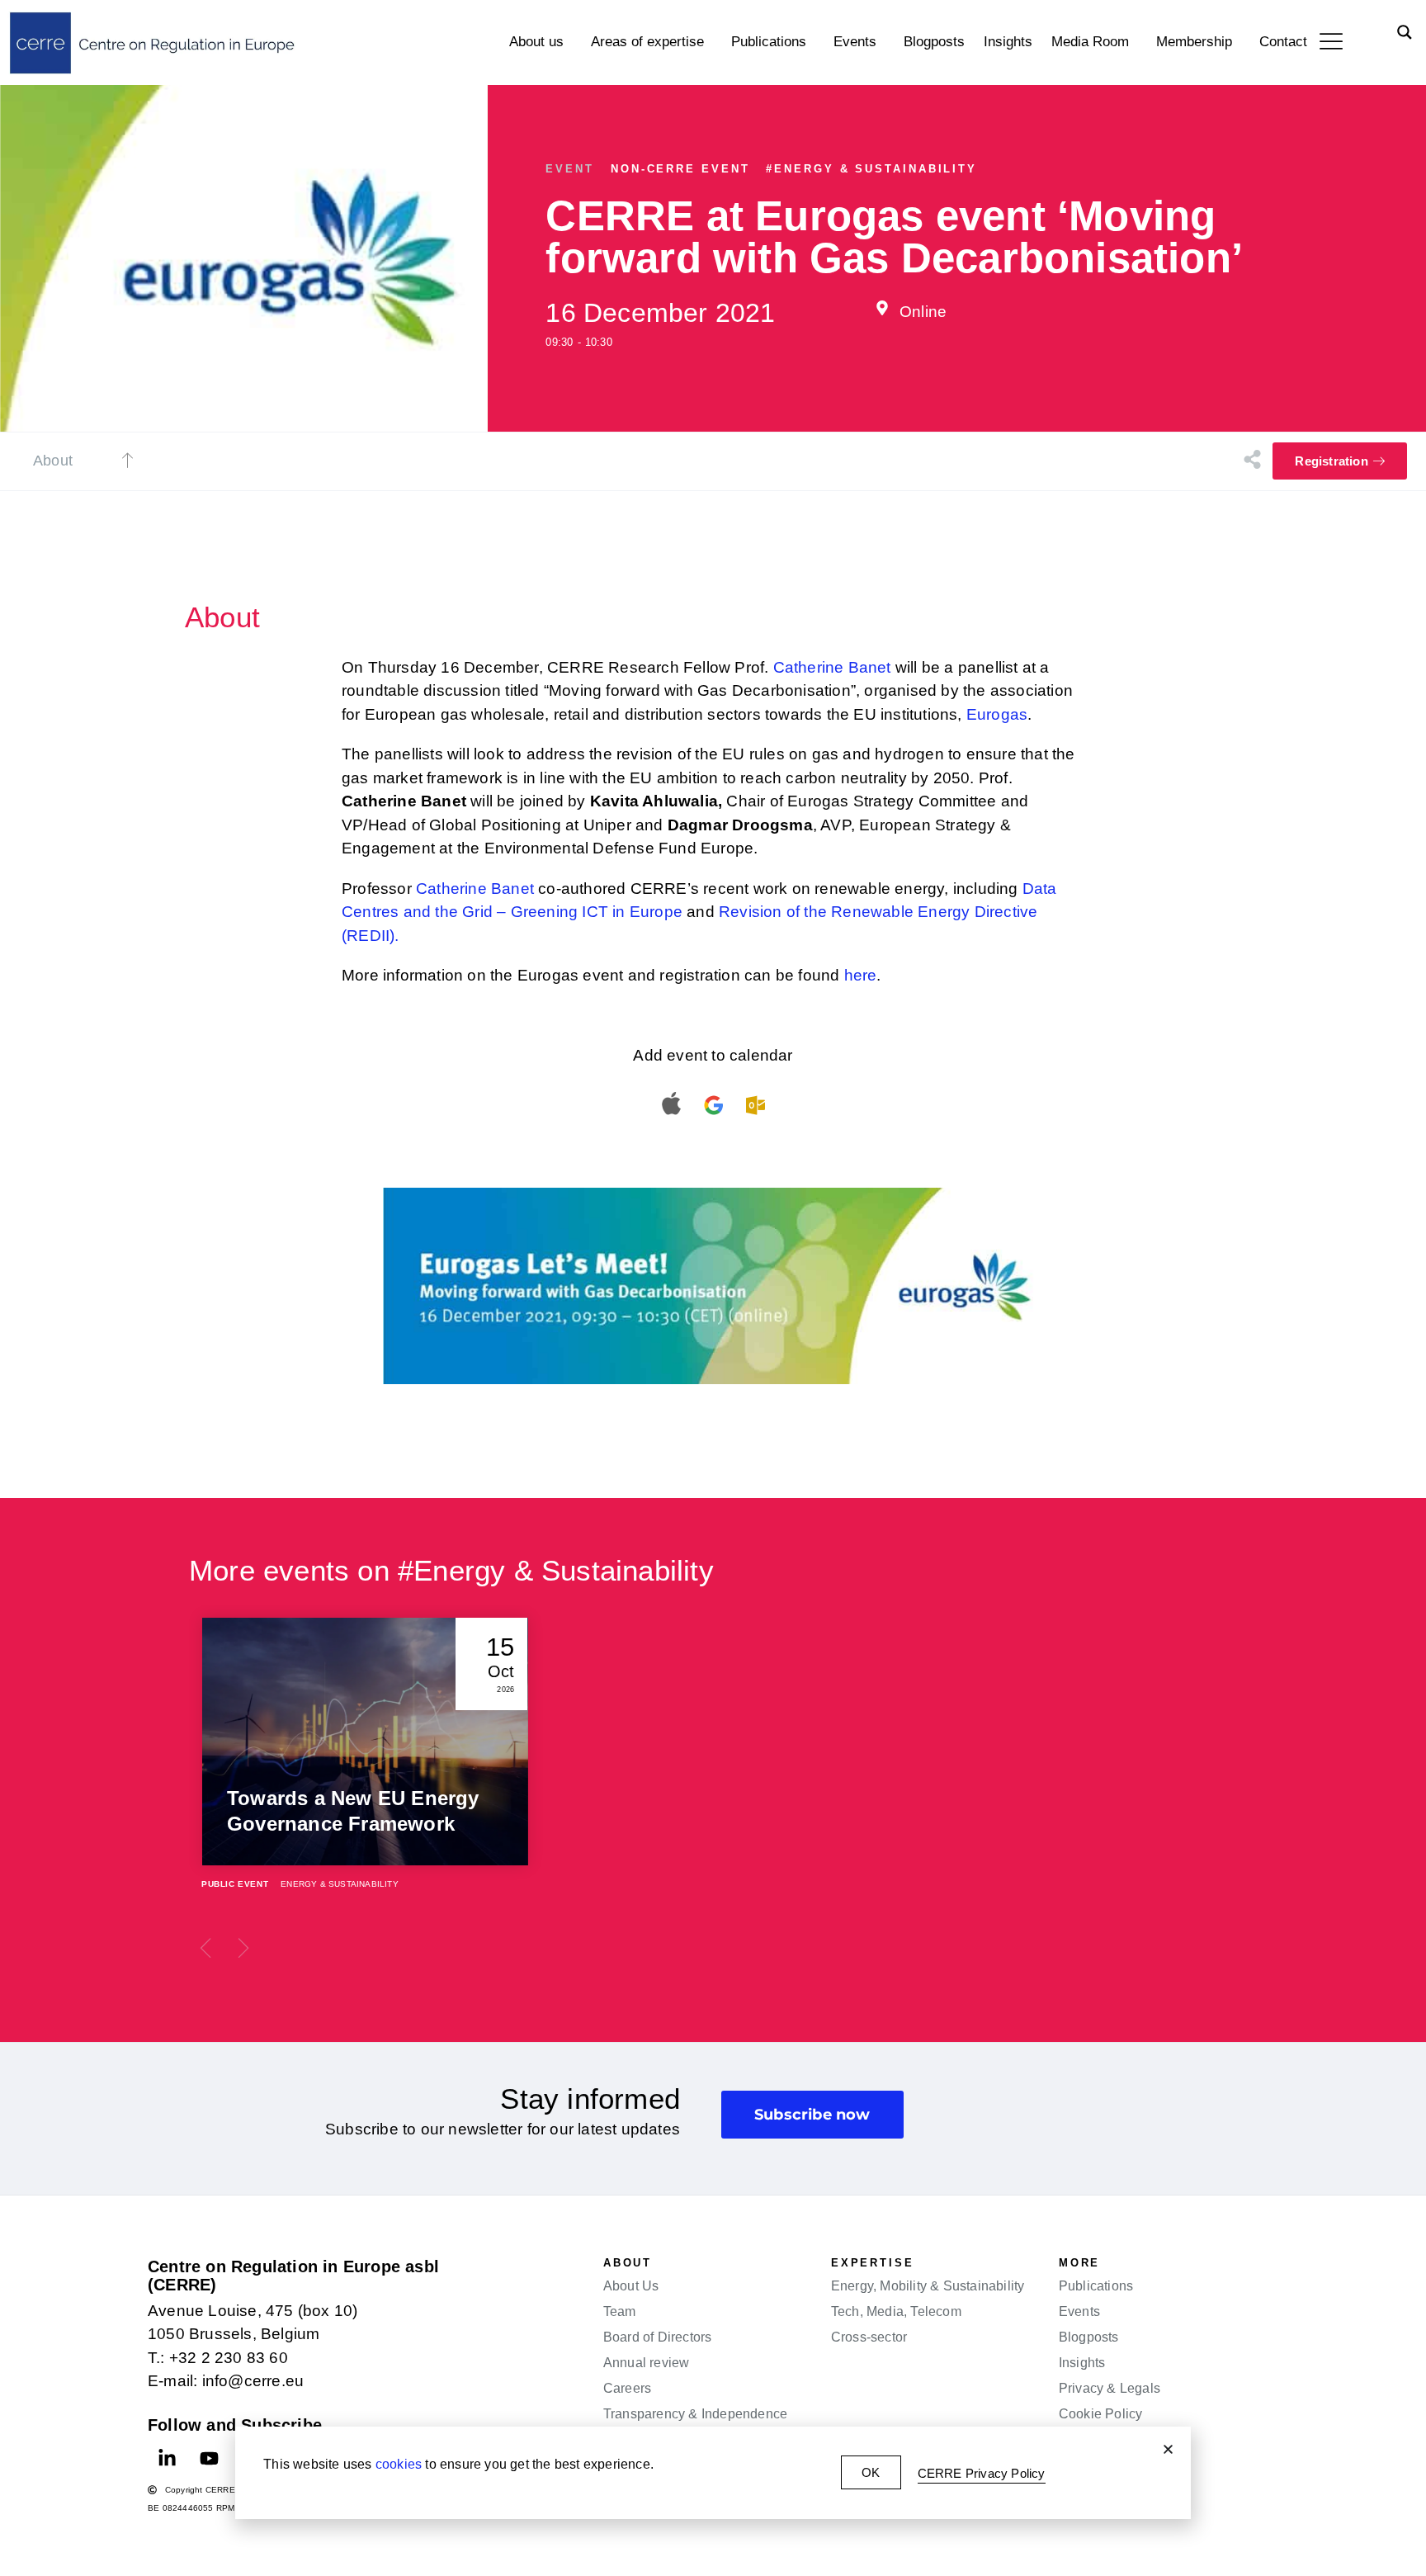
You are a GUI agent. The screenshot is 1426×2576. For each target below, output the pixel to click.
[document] (713, 1288)
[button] (1168, 2449)
